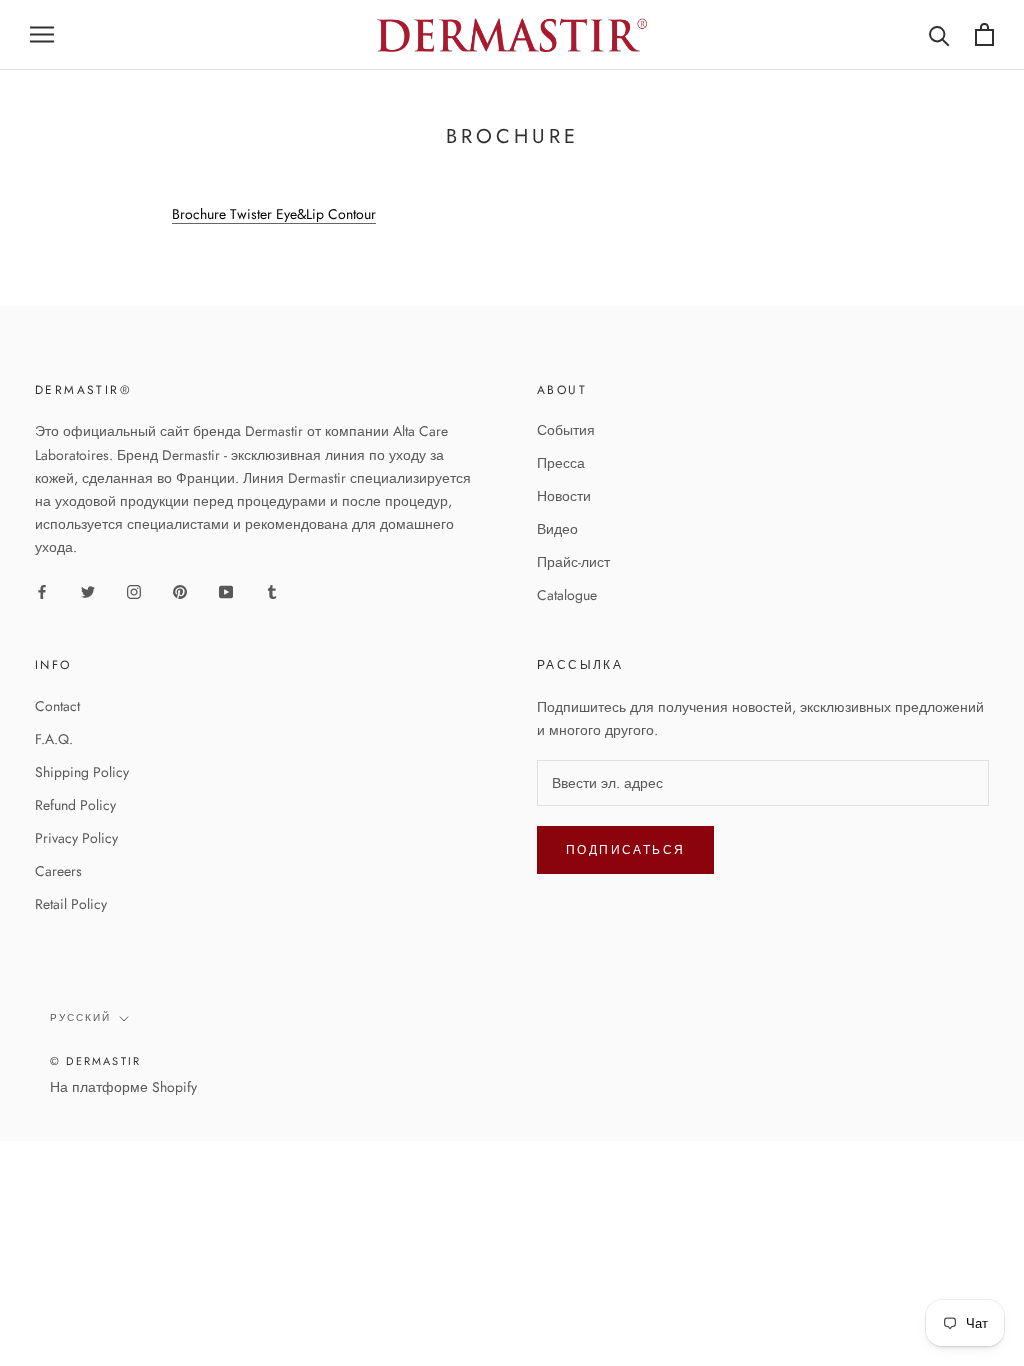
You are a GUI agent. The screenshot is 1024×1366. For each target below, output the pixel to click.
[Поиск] (939, 34)
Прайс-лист (573, 562)
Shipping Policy (82, 772)
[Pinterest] (180, 590)
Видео (557, 529)
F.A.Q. (54, 739)
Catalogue (567, 595)
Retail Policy (71, 904)
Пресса (561, 463)
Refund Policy (75, 805)
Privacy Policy (76, 838)
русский (80, 1017)
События (566, 430)
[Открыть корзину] (984, 34)
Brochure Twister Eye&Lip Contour (274, 214)
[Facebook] (42, 590)
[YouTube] (226, 590)
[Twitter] (88, 590)
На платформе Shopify (123, 1087)
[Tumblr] (272, 590)
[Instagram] (134, 590)
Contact (57, 706)
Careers (58, 871)
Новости (564, 496)
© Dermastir (95, 1061)
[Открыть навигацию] (42, 34)
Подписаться (625, 850)
